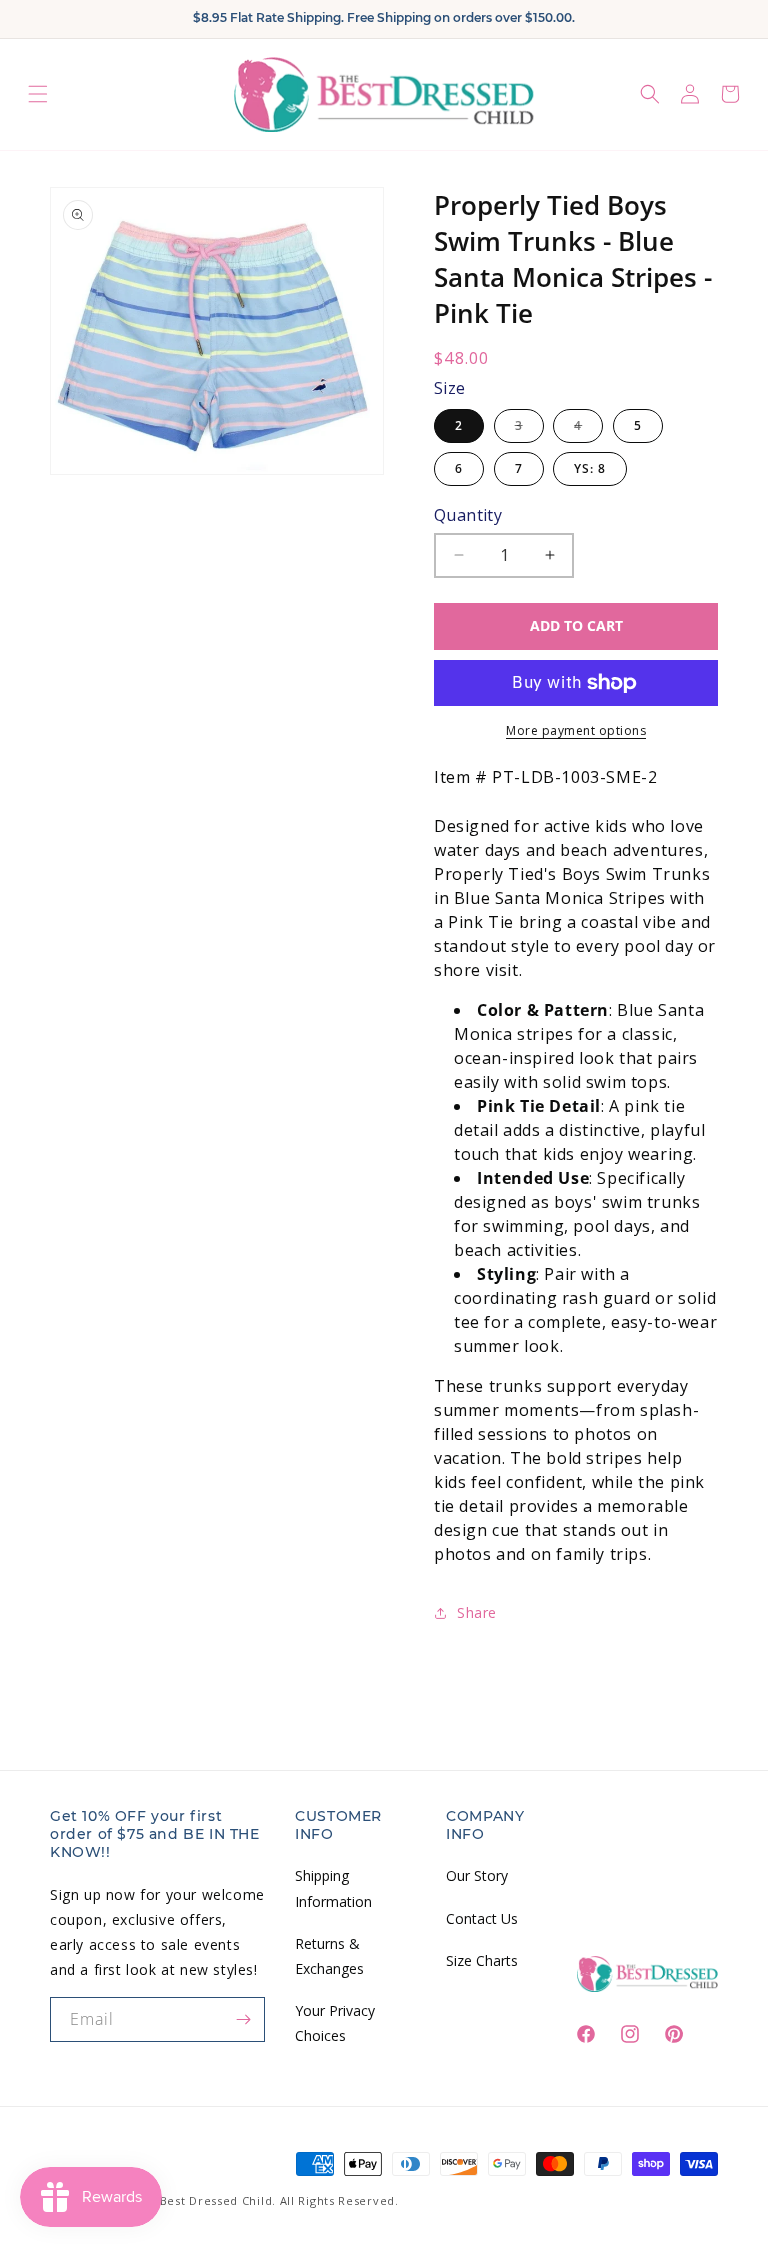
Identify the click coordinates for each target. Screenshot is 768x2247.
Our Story (477, 1875)
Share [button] (477, 1612)
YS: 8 (590, 468)
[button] (38, 94)
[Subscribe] (243, 2019)
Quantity (468, 515)
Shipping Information (333, 1888)
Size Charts (482, 1960)
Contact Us (482, 1918)
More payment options (576, 730)
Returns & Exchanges (329, 1956)
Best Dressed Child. (218, 2200)
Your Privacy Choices (335, 2023)
